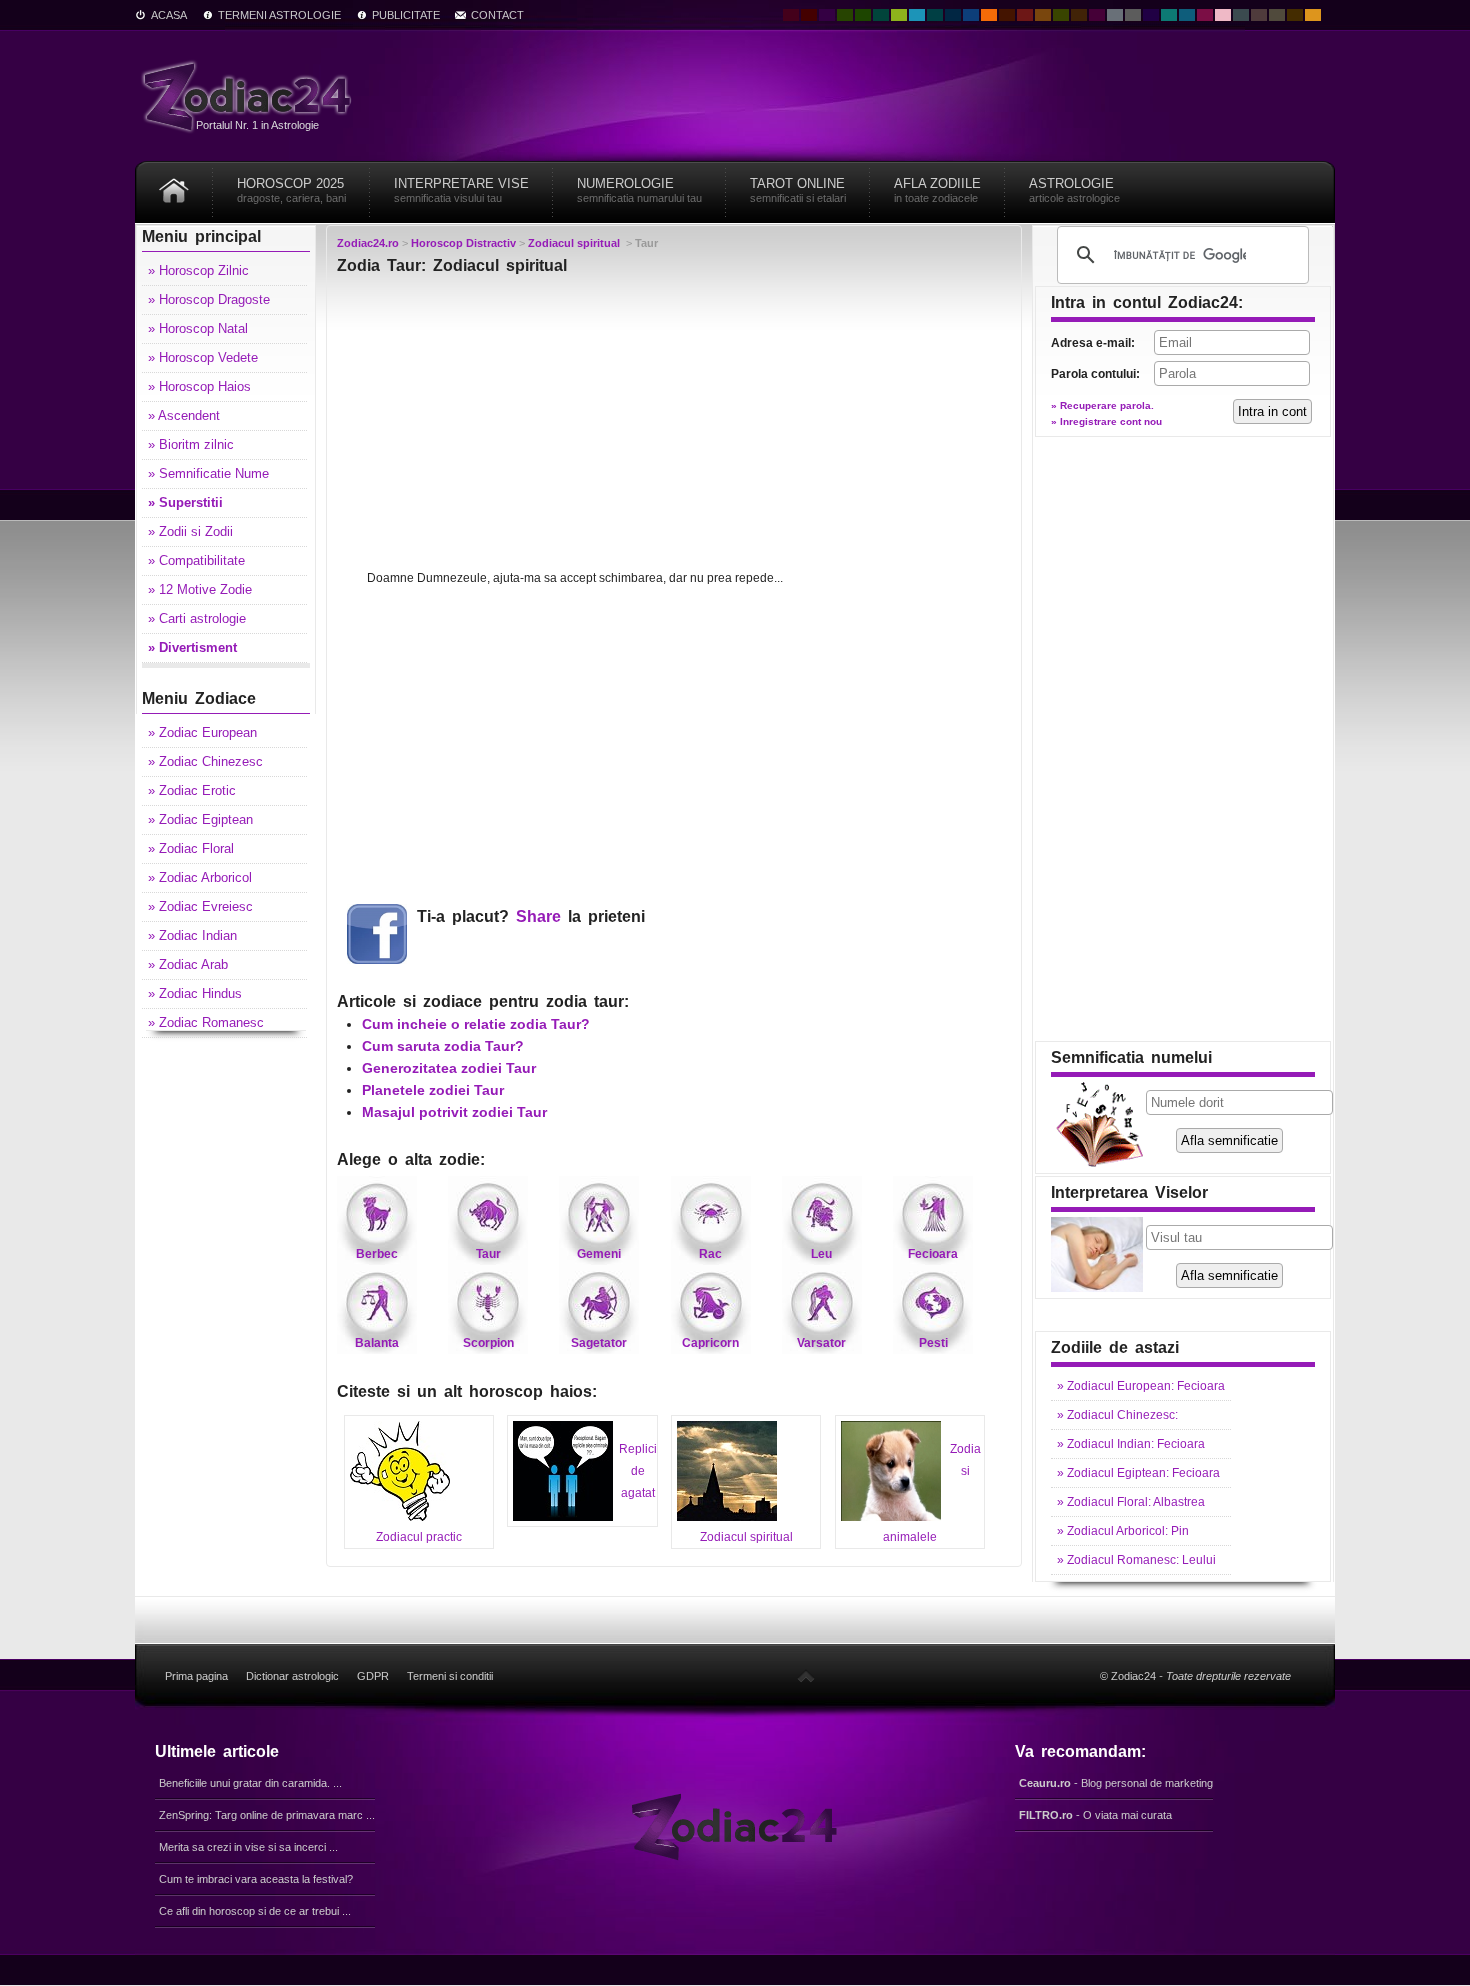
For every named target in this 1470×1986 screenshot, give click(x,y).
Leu (821, 1254)
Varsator (821, 1343)
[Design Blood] (791, 15)
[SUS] (806, 1676)
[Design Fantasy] (1097, 15)
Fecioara (933, 1254)
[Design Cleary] (1187, 15)
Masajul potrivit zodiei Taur (454, 1112)
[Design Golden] (1295, 15)
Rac (710, 1254)
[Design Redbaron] (809, 15)
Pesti (933, 1343)
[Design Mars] (1007, 15)
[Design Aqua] (917, 15)
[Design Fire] (989, 15)
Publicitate (406, 15)
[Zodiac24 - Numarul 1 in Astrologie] (250, 95)
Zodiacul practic (419, 1537)
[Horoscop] (174, 183)
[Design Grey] (1133, 15)
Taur (488, 1254)
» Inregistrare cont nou (1106, 421)
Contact (497, 15)
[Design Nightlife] (1151, 15)
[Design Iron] (1241, 15)
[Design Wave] (1169, 15)
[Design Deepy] (971, 15)
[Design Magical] (827, 15)
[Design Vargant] (1025, 15)
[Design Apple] (899, 15)
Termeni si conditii (450, 1676)
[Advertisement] (674, 427)
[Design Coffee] (1079, 15)
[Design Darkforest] (845, 15)
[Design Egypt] (1259, 15)
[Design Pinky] (1205, 15)
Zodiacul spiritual (746, 1537)
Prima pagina (196, 1676)
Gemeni (599, 1254)
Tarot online (798, 190)
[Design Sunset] (1043, 15)
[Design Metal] (1115, 15)
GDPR (373, 1676)
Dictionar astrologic (292, 1676)
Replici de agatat (638, 1471)
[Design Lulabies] (1223, 15)
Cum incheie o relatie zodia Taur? (476, 1024)
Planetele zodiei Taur (433, 1090)
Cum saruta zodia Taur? (443, 1046)
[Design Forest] (1061, 15)
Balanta (377, 1343)
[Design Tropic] (881, 15)
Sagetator (599, 1343)
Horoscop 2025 (291, 190)
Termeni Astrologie (279, 15)
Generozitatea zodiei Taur (449, 1068)
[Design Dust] (1277, 15)
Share (538, 916)
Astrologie (1074, 190)
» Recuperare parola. (1102, 405)
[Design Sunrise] (1313, 15)
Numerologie (639, 190)
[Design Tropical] (935, 15)
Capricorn (710, 1343)
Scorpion (488, 1343)
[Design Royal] (953, 15)
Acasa (169, 15)
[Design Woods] (863, 15)
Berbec (377, 1254)
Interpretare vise (461, 190)
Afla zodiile (937, 190)
